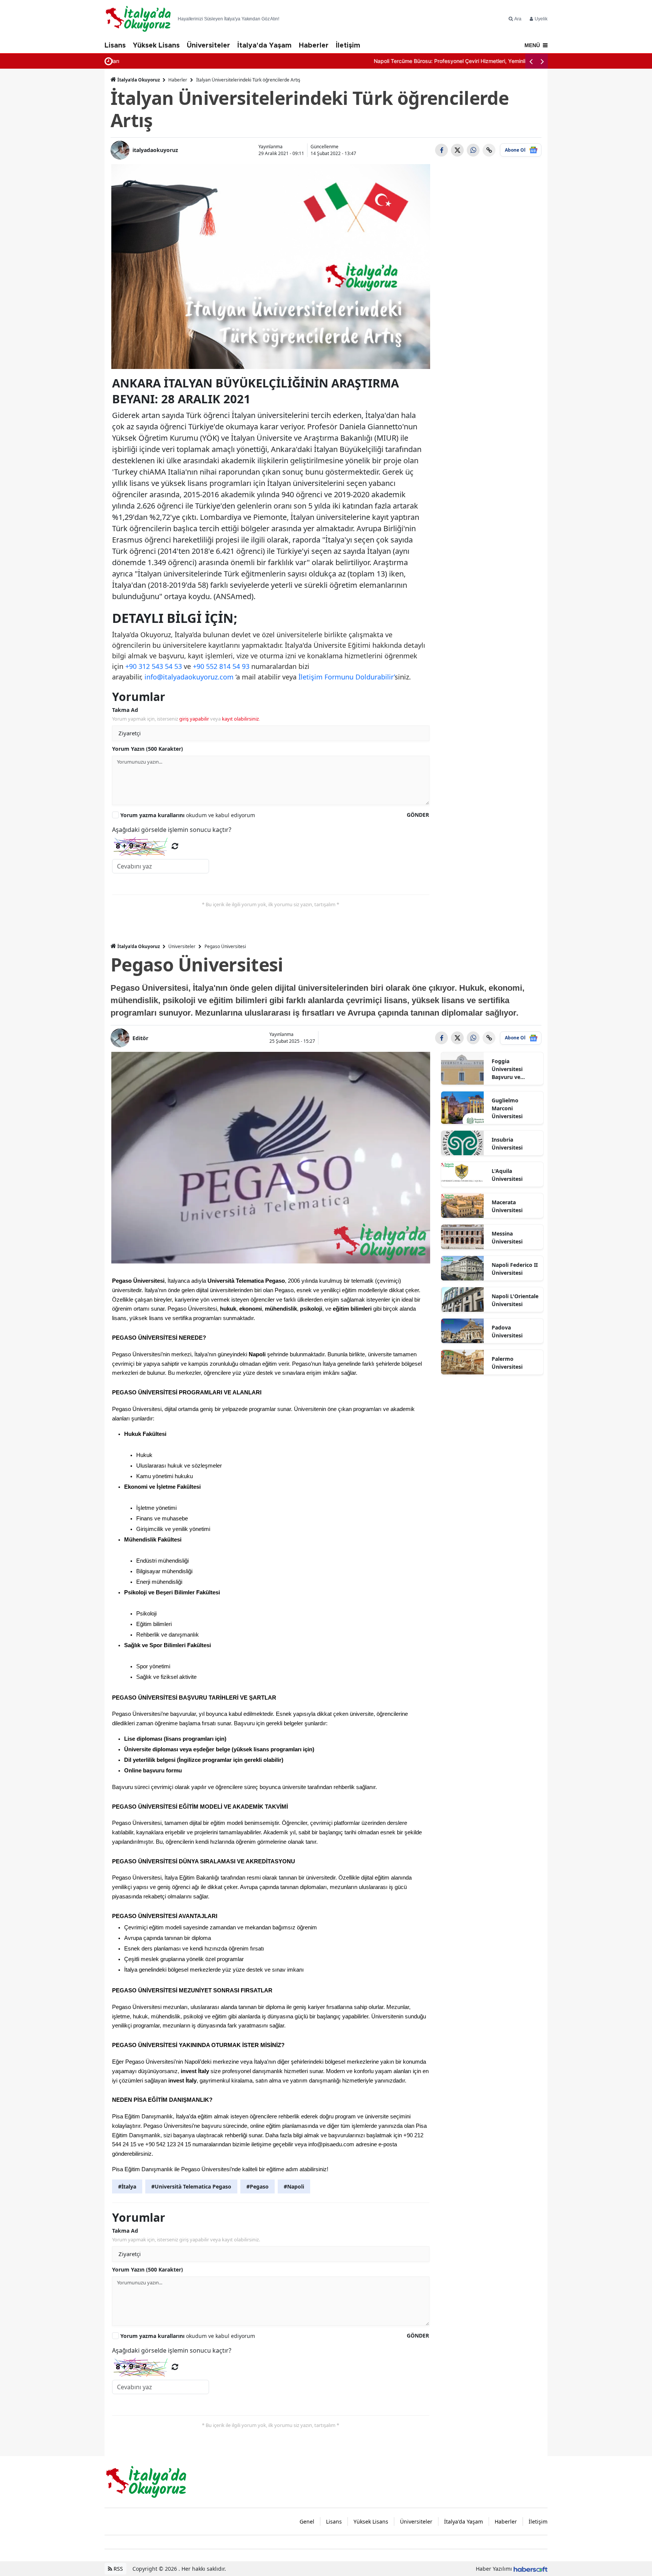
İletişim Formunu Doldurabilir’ (347, 677)
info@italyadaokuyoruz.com (189, 677)
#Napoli (294, 2186)
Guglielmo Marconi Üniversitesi (507, 1108)
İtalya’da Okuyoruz (139, 80)
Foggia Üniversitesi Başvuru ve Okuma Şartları (511, 1069)
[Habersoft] (531, 2569)
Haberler (314, 46)
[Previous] (531, 61)
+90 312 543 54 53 (154, 666)
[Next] (542, 61)
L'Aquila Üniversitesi (507, 1175)
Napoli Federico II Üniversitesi (515, 1269)
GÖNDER (418, 815)
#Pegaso (258, 2186)
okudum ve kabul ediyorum (188, 815)
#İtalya (127, 2186)
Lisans (115, 46)
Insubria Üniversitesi (507, 1144)
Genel (307, 2521)
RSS (118, 2569)
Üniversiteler (208, 46)
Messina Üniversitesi (507, 1237)
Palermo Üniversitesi (507, 1363)
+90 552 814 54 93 (221, 666)
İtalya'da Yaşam (264, 46)
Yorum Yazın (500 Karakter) (148, 749)
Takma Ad (125, 710)
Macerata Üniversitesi (507, 1206)
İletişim (348, 46)
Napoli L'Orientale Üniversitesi (515, 1300)
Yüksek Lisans (156, 46)
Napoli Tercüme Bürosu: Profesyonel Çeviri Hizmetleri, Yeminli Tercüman (205, 61)
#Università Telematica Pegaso (191, 2186)
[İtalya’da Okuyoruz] (146, 2481)
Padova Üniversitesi (507, 1331)
